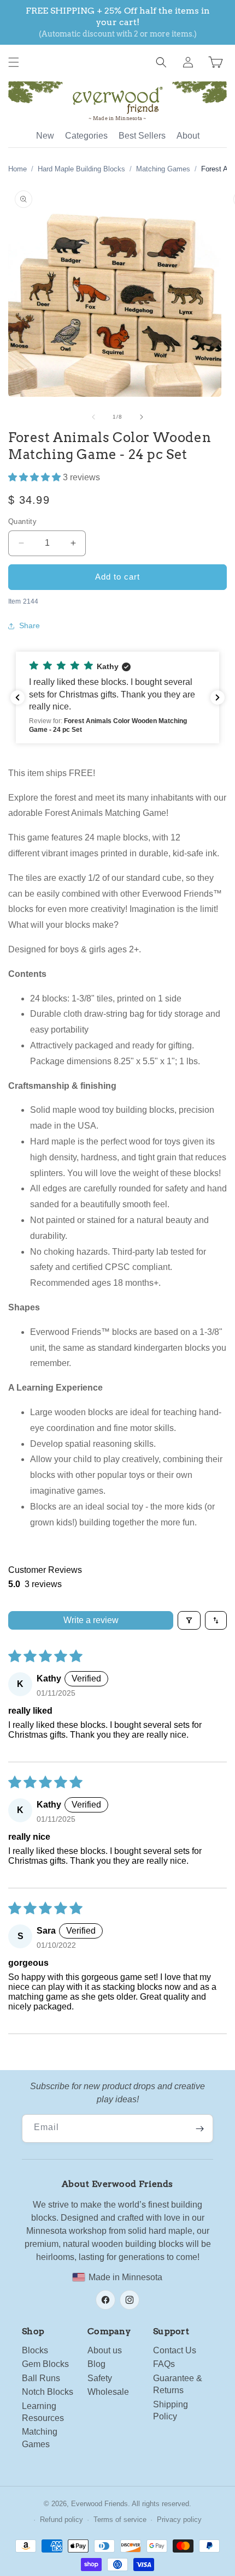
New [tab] (45, 136)
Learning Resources (43, 2412)
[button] (14, 62)
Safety (100, 2378)
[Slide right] (142, 417)
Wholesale (108, 2392)
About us (105, 2350)
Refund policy (61, 2520)
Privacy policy (179, 2520)
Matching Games (163, 169)
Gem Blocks (45, 2364)
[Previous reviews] (17, 697)
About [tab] (188, 136)
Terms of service (120, 2520)
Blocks (35, 2350)
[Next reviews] (218, 697)
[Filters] (189, 1620)
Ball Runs (41, 2378)
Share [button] (30, 625)
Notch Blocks (48, 2392)
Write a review (91, 1620)
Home (17, 169)
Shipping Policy (171, 2410)
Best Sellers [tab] (142, 136)
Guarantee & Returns (178, 2384)
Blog (96, 2364)
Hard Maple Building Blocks (81, 169)
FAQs (164, 2364)
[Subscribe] (199, 2128)
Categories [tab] (86, 136)
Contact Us (175, 2350)
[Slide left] (93, 417)
